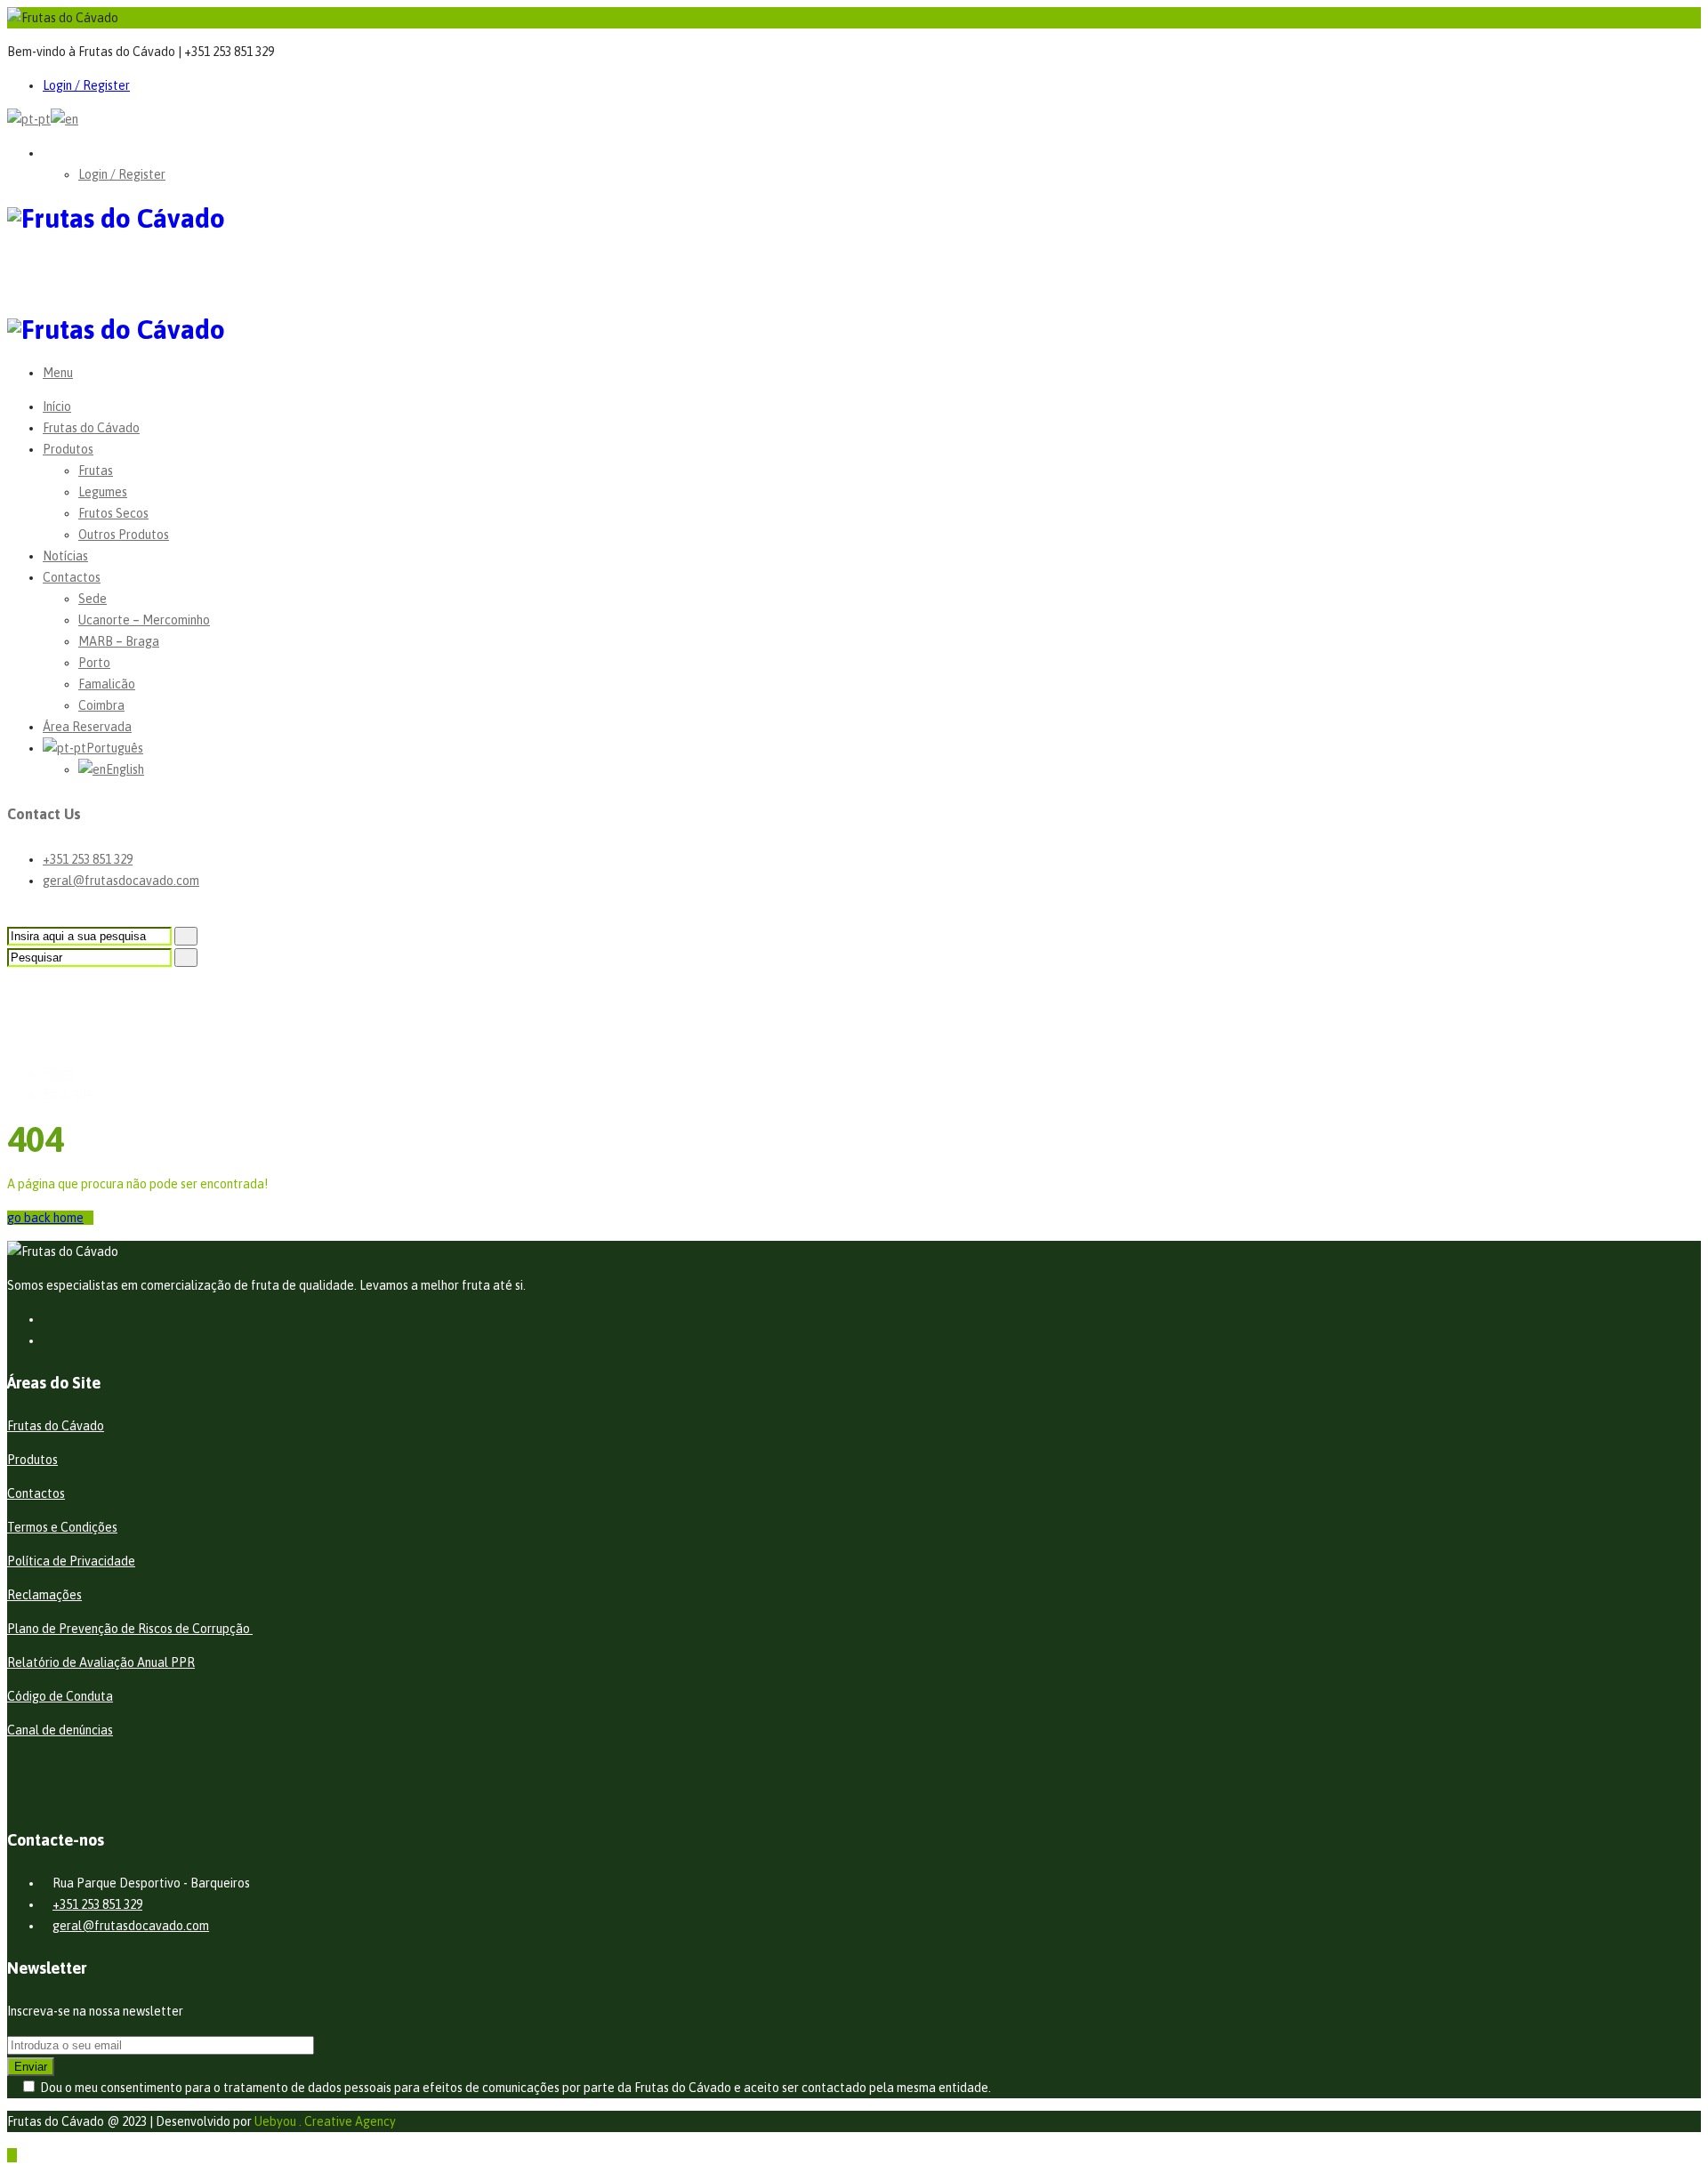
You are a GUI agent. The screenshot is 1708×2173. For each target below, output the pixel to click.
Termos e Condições (62, 1527)
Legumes (103, 492)
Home (59, 1073)
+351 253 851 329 (88, 859)
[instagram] (48, 1340)
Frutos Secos (113, 513)
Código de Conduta (60, 1696)
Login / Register (86, 85)
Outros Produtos (124, 535)
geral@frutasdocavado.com (121, 881)
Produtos (68, 449)
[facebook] (48, 1319)
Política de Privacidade (71, 1561)
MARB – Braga (119, 641)
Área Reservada (87, 727)
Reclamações (44, 1595)
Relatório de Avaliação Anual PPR (101, 1662)
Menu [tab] (58, 373)
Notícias (65, 556)
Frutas (96, 471)
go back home (45, 1218)
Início (57, 406)
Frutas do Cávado (91, 428)
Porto (94, 663)
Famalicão (107, 684)
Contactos (72, 577)
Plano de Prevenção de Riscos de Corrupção (130, 1629)
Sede (93, 599)
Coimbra (101, 705)
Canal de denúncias (60, 1730)
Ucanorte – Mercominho (144, 620)
